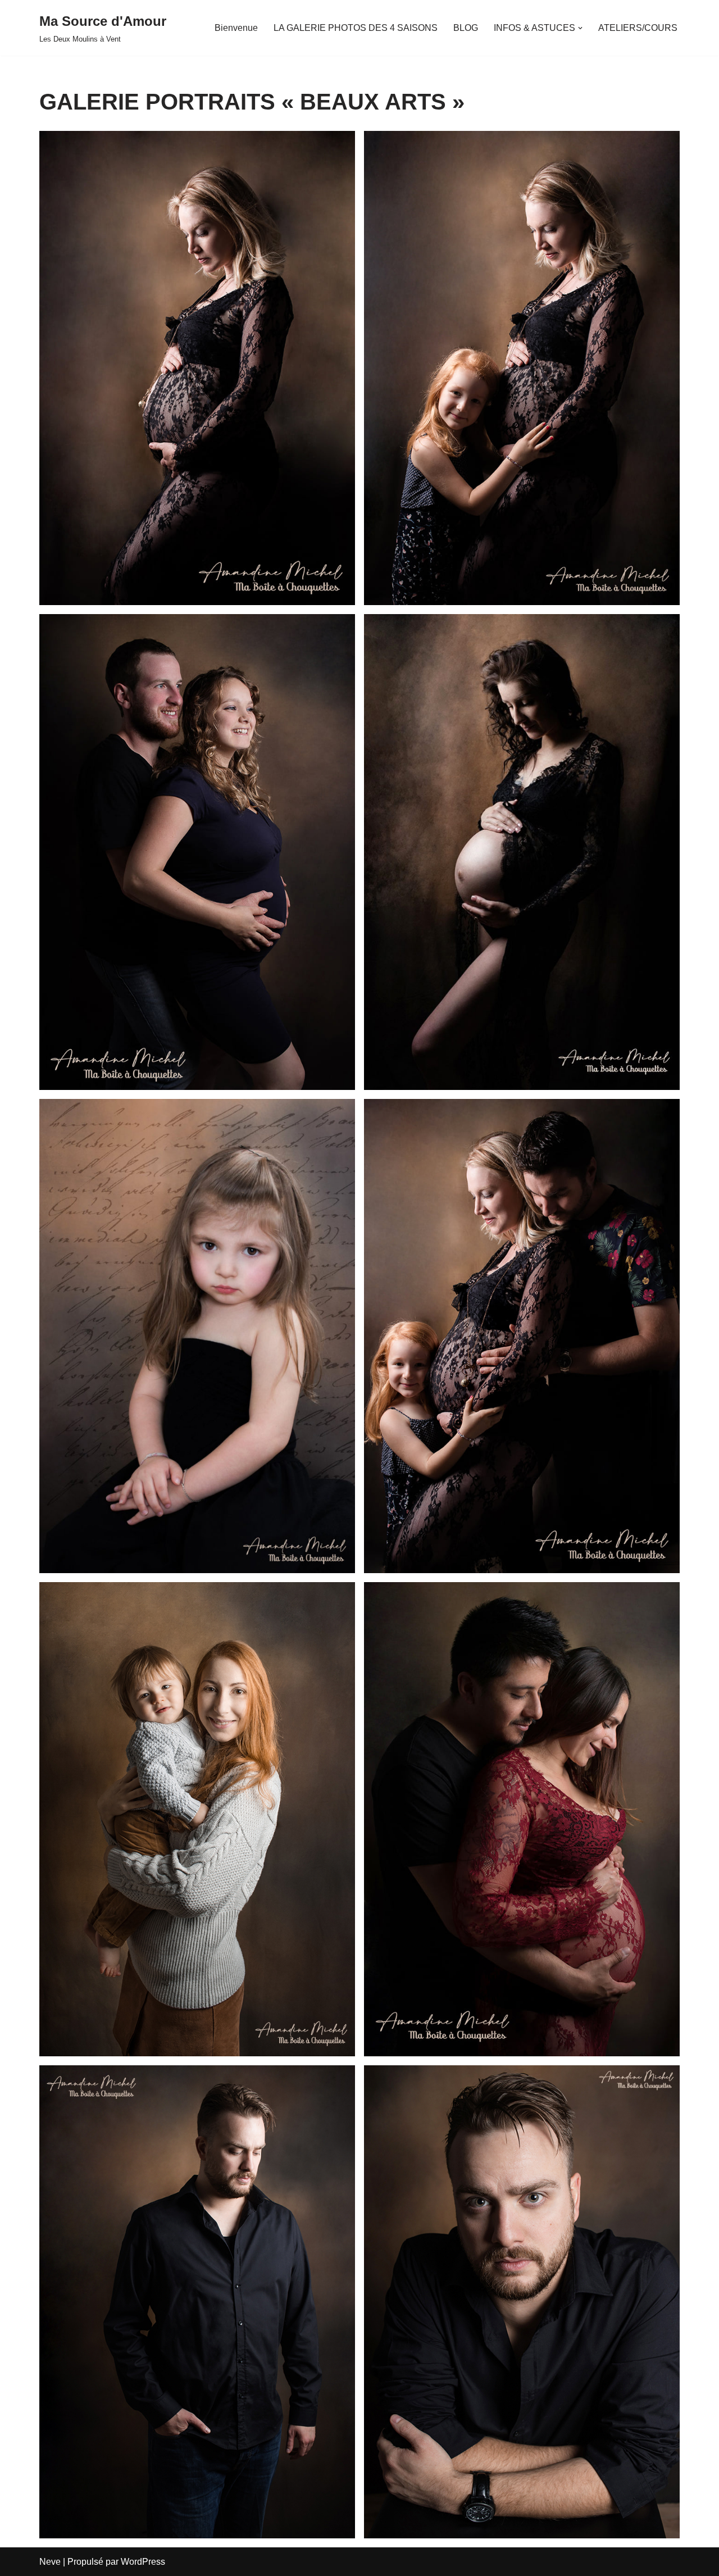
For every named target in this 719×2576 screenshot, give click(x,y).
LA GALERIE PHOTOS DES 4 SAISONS (356, 28)
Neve (50, 2562)
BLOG (466, 28)
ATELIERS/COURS (638, 28)
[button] (580, 28)
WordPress (143, 2562)
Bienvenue (236, 28)
